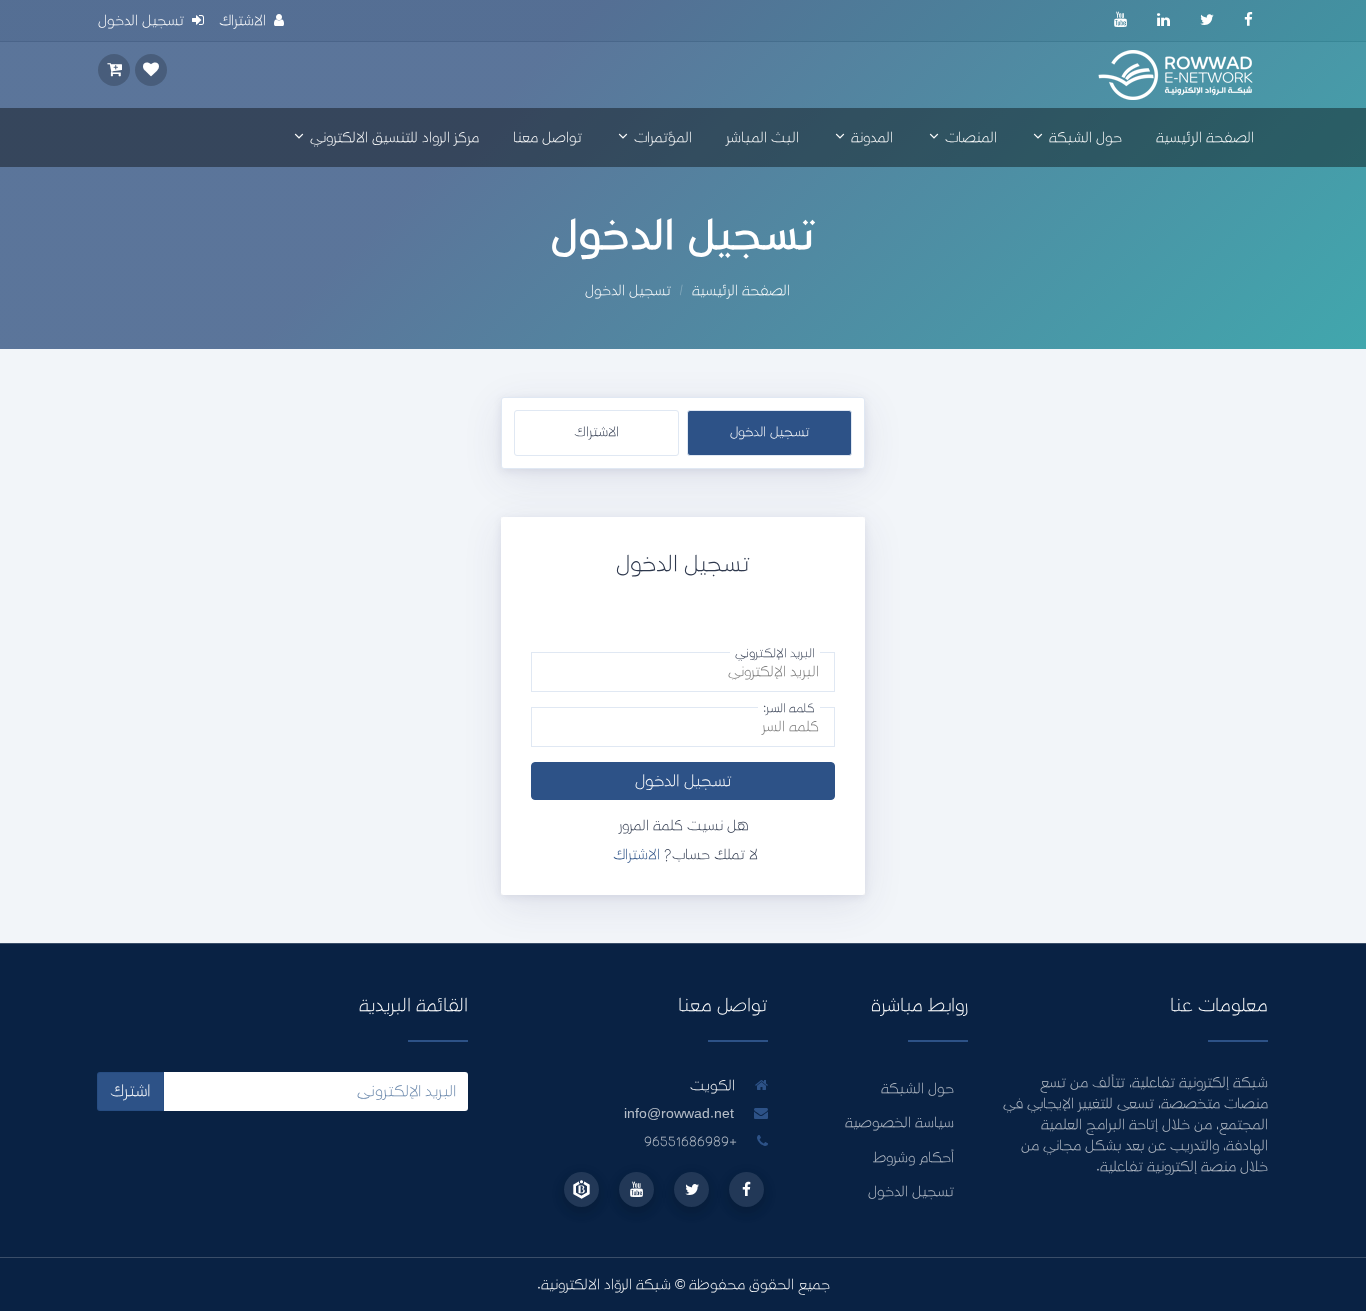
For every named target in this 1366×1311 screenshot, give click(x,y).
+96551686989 (692, 1141)
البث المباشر (762, 137)
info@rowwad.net (679, 1113)
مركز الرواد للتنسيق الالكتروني (392, 137)
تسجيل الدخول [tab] (770, 432)
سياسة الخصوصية (899, 1122)
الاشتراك (636, 854)
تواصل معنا (547, 137)
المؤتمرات (661, 137)
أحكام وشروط (913, 1157)
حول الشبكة (1083, 137)
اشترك (130, 1091)
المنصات (969, 137)
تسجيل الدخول (683, 781)
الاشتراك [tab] (596, 432)
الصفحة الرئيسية (1205, 137)
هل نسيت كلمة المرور (683, 825)
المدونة (870, 137)
